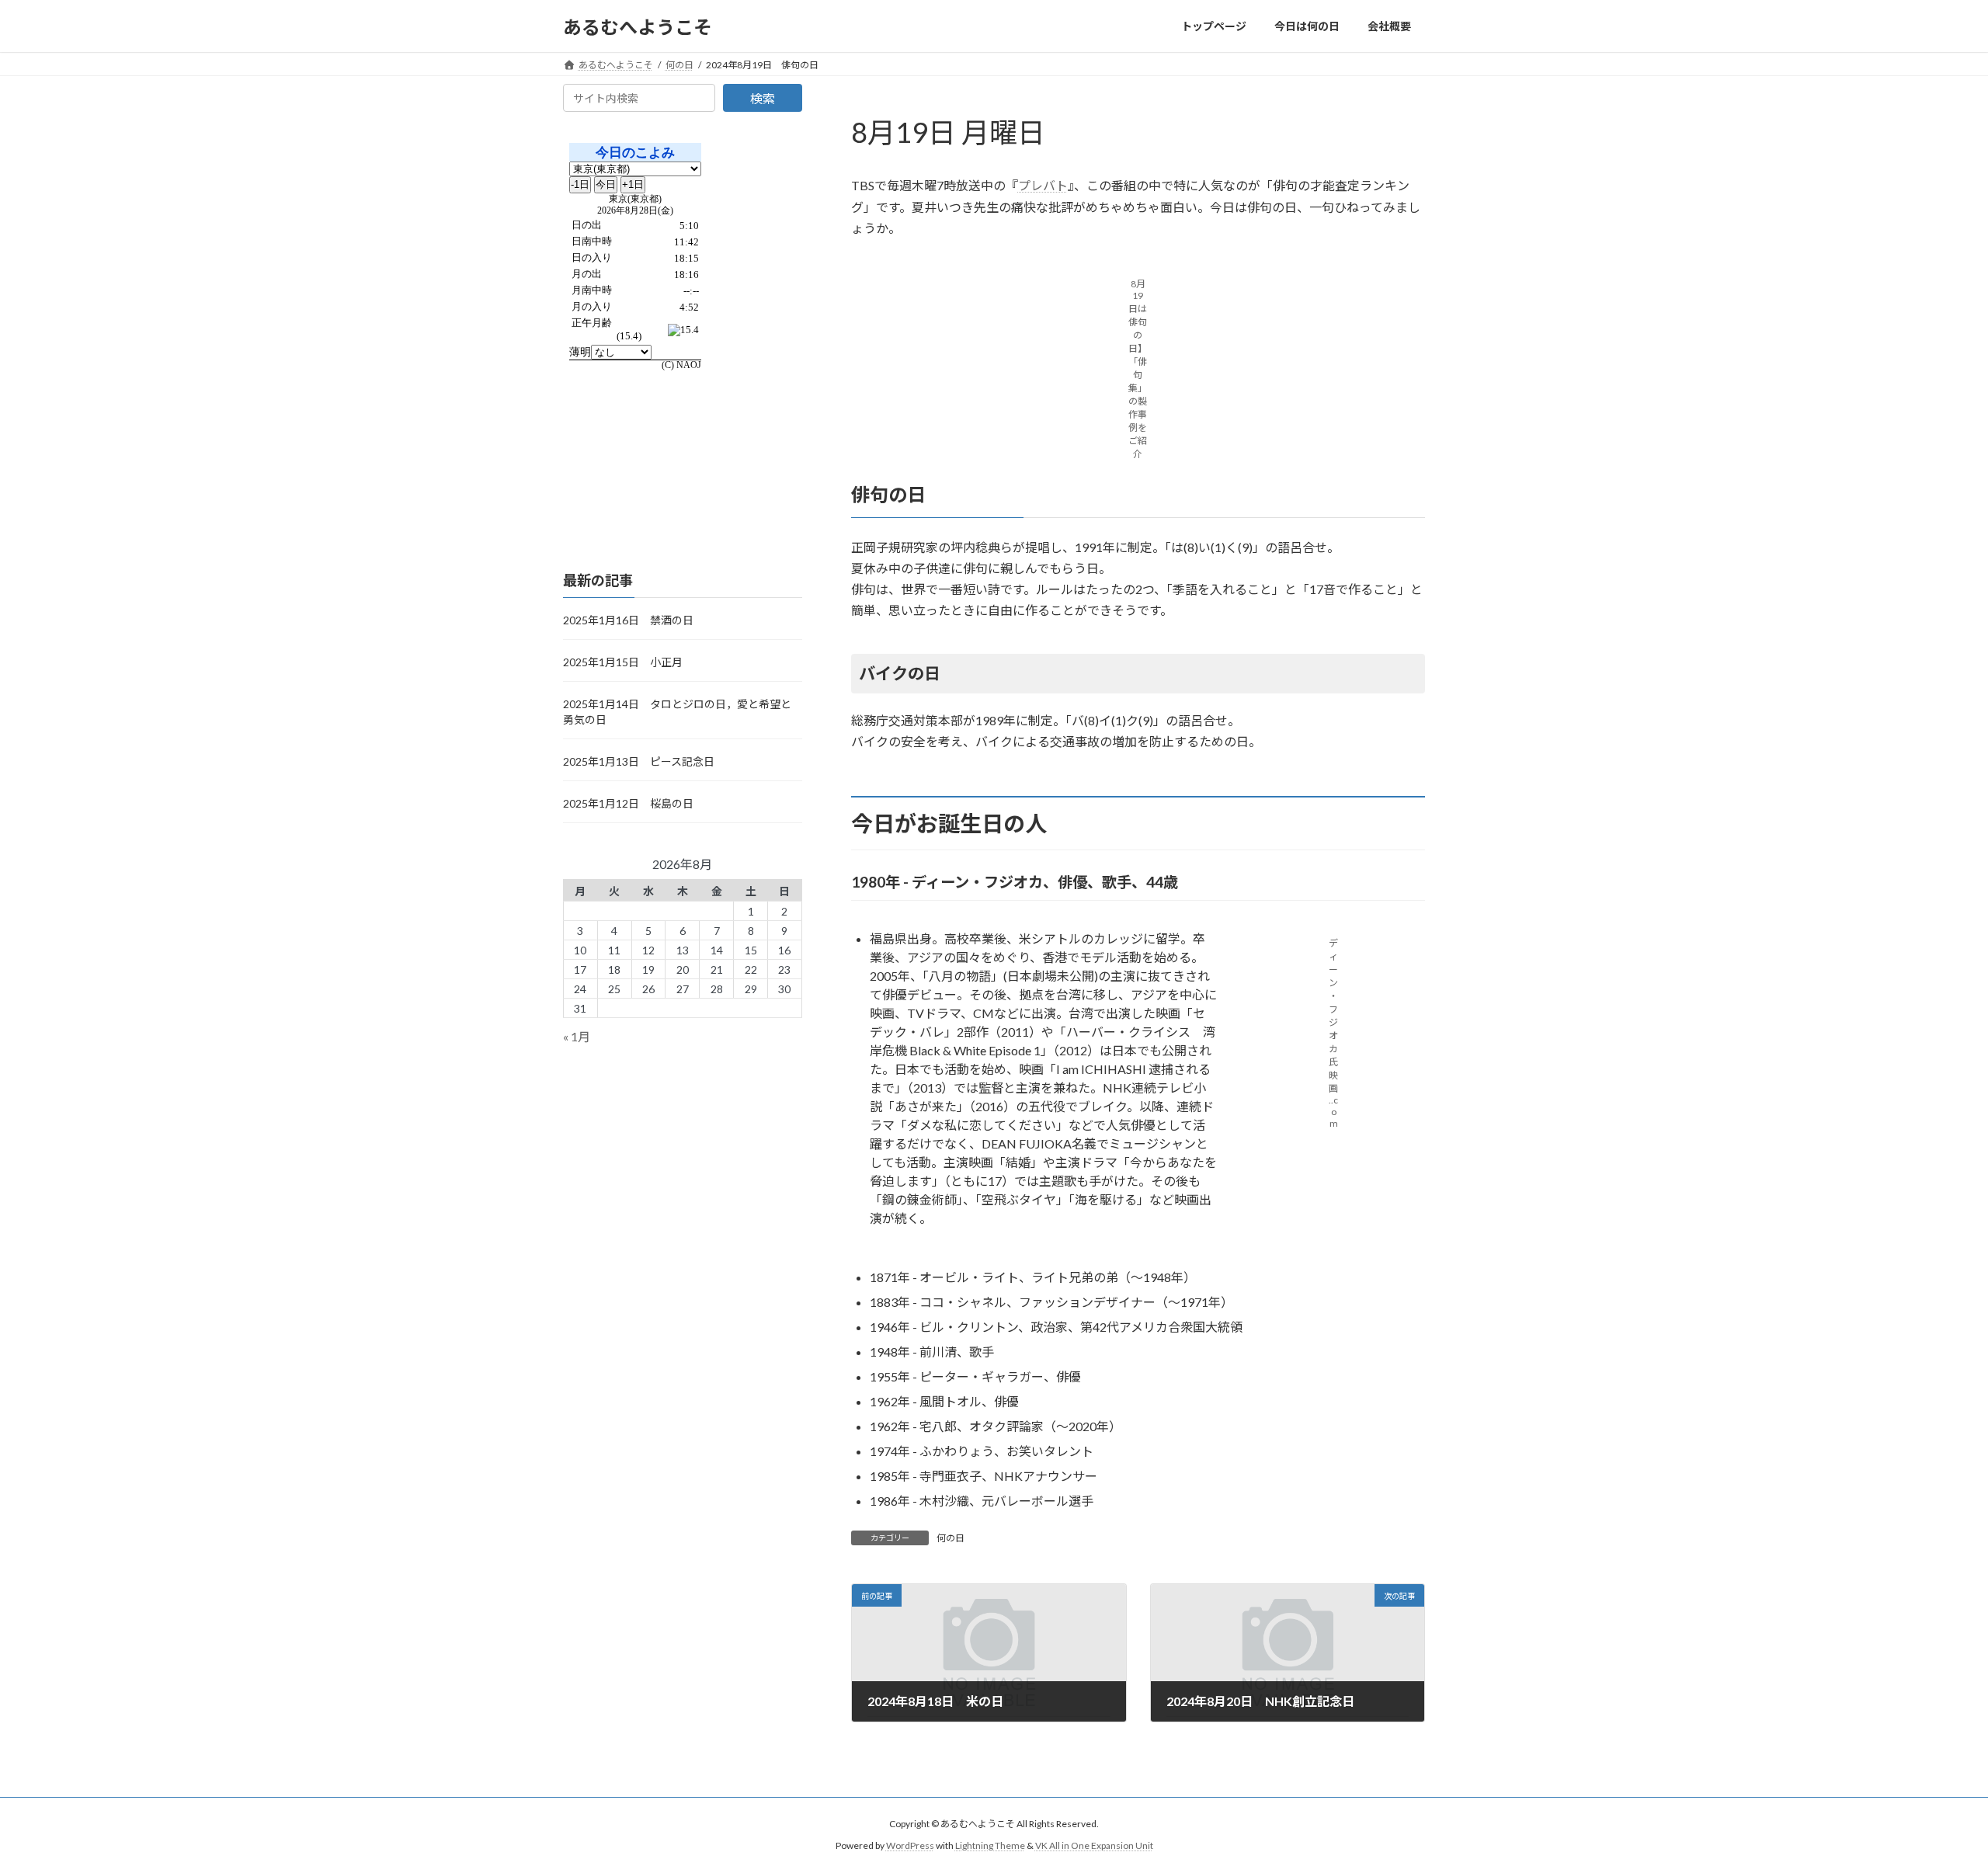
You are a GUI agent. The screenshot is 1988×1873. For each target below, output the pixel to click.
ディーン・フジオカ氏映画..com (1333, 1033)
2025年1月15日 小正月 (623, 662)
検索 (763, 98)
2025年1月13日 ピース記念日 (639, 761)
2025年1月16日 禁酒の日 (628, 620)
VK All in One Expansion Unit (1094, 1845)
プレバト (1043, 185)
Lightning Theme (990, 1845)
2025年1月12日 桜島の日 (628, 803)
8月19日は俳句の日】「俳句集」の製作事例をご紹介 (1138, 369)
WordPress (910, 1845)
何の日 (951, 1538)
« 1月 (577, 1037)
